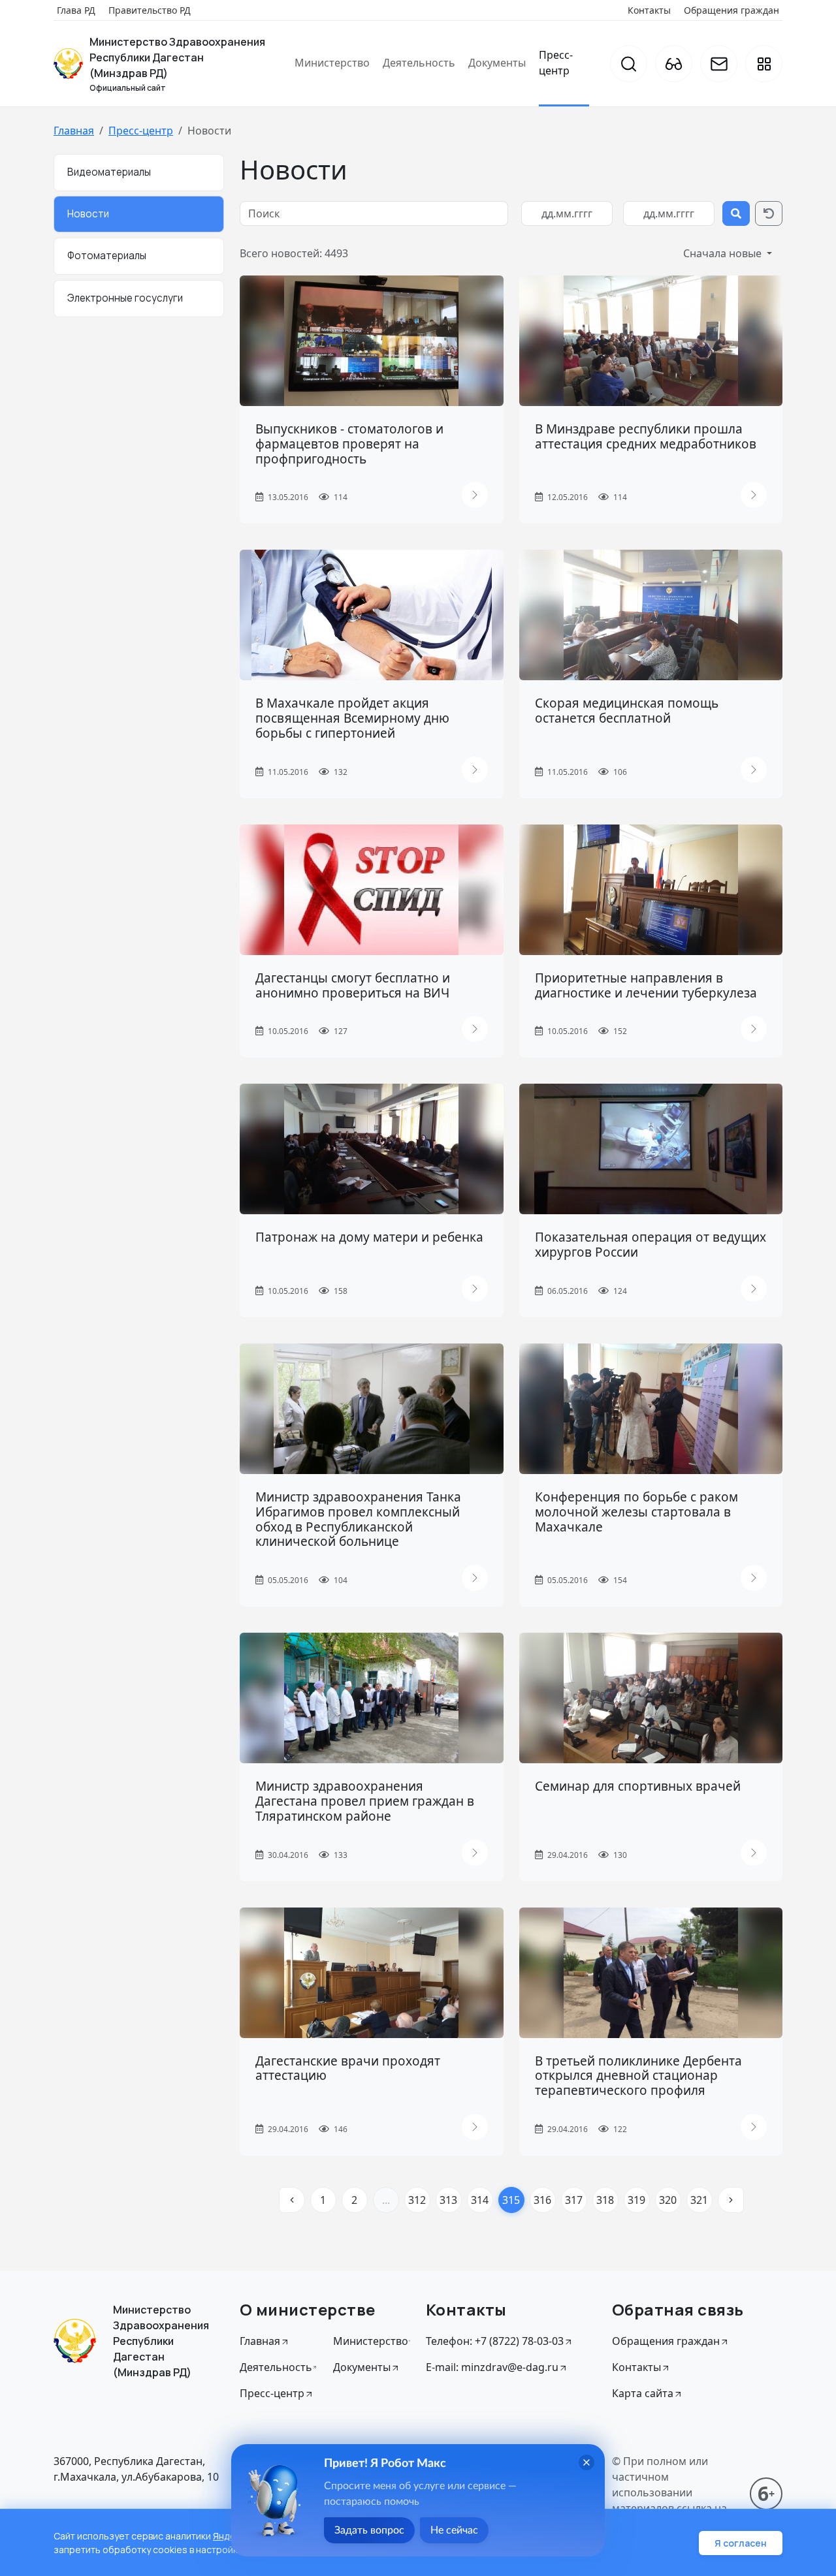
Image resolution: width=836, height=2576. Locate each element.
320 (668, 2200)
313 (448, 2200)
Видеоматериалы (109, 172)
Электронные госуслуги (125, 298)
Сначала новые (724, 253)
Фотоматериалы (107, 256)
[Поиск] (629, 64)
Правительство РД (150, 10)
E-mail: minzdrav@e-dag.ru (492, 2367)
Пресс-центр (556, 63)
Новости (88, 214)
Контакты (649, 10)
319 (636, 2200)
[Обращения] (719, 64)
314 (480, 2200)
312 (417, 2200)
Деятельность (419, 63)
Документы (497, 63)
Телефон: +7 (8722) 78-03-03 (495, 2341)
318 (605, 2200)
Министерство (332, 63)
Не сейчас (454, 2530)
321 (699, 2200)
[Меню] (764, 64)
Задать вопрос (369, 2530)
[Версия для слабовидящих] (674, 64)
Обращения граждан (731, 10)
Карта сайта (643, 2393)
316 (542, 2200)
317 (574, 2200)
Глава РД (76, 10)
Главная (74, 131)
